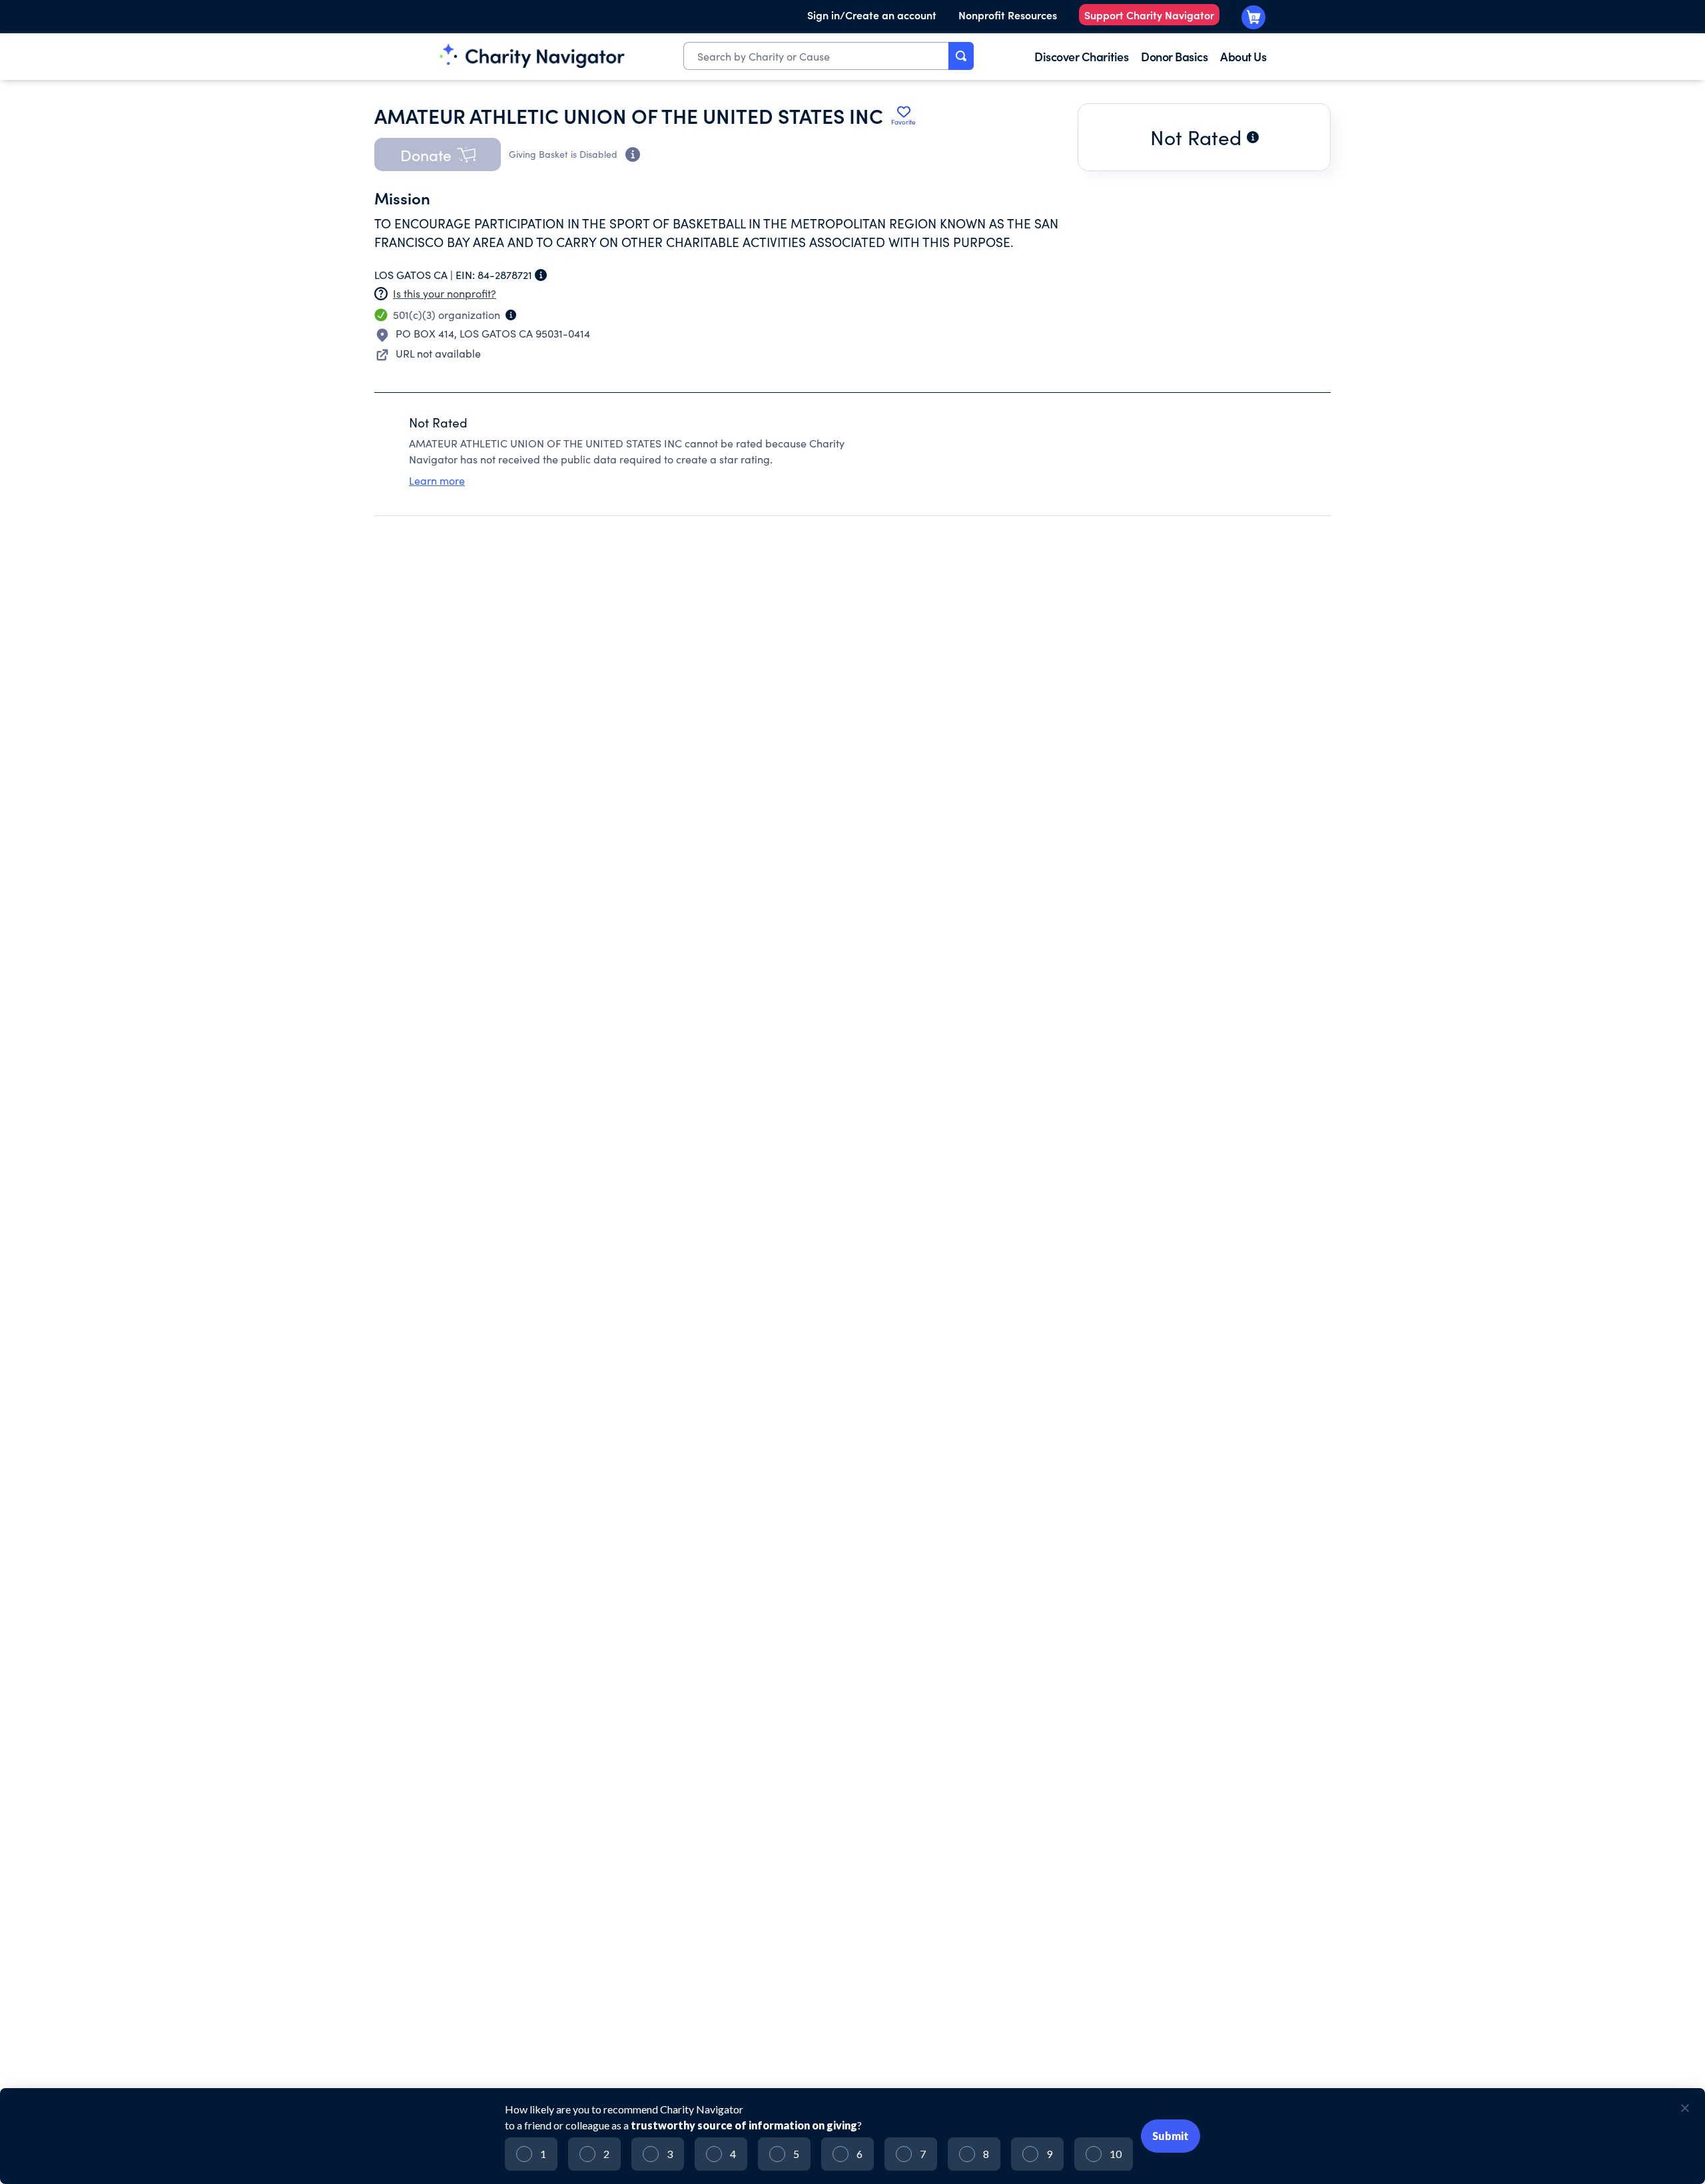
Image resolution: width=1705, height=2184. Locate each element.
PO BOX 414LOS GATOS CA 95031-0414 (493, 333)
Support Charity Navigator (1149, 15)
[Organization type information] (511, 315)
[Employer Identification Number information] (541, 275)
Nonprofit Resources (1008, 15)
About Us (1243, 56)
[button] (438, 154)
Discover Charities (1081, 56)
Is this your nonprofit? (445, 293)
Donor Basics (1174, 56)
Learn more (437, 480)
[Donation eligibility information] (633, 154)
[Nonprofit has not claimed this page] (381, 294)
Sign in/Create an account (872, 15)
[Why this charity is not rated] (1253, 137)
